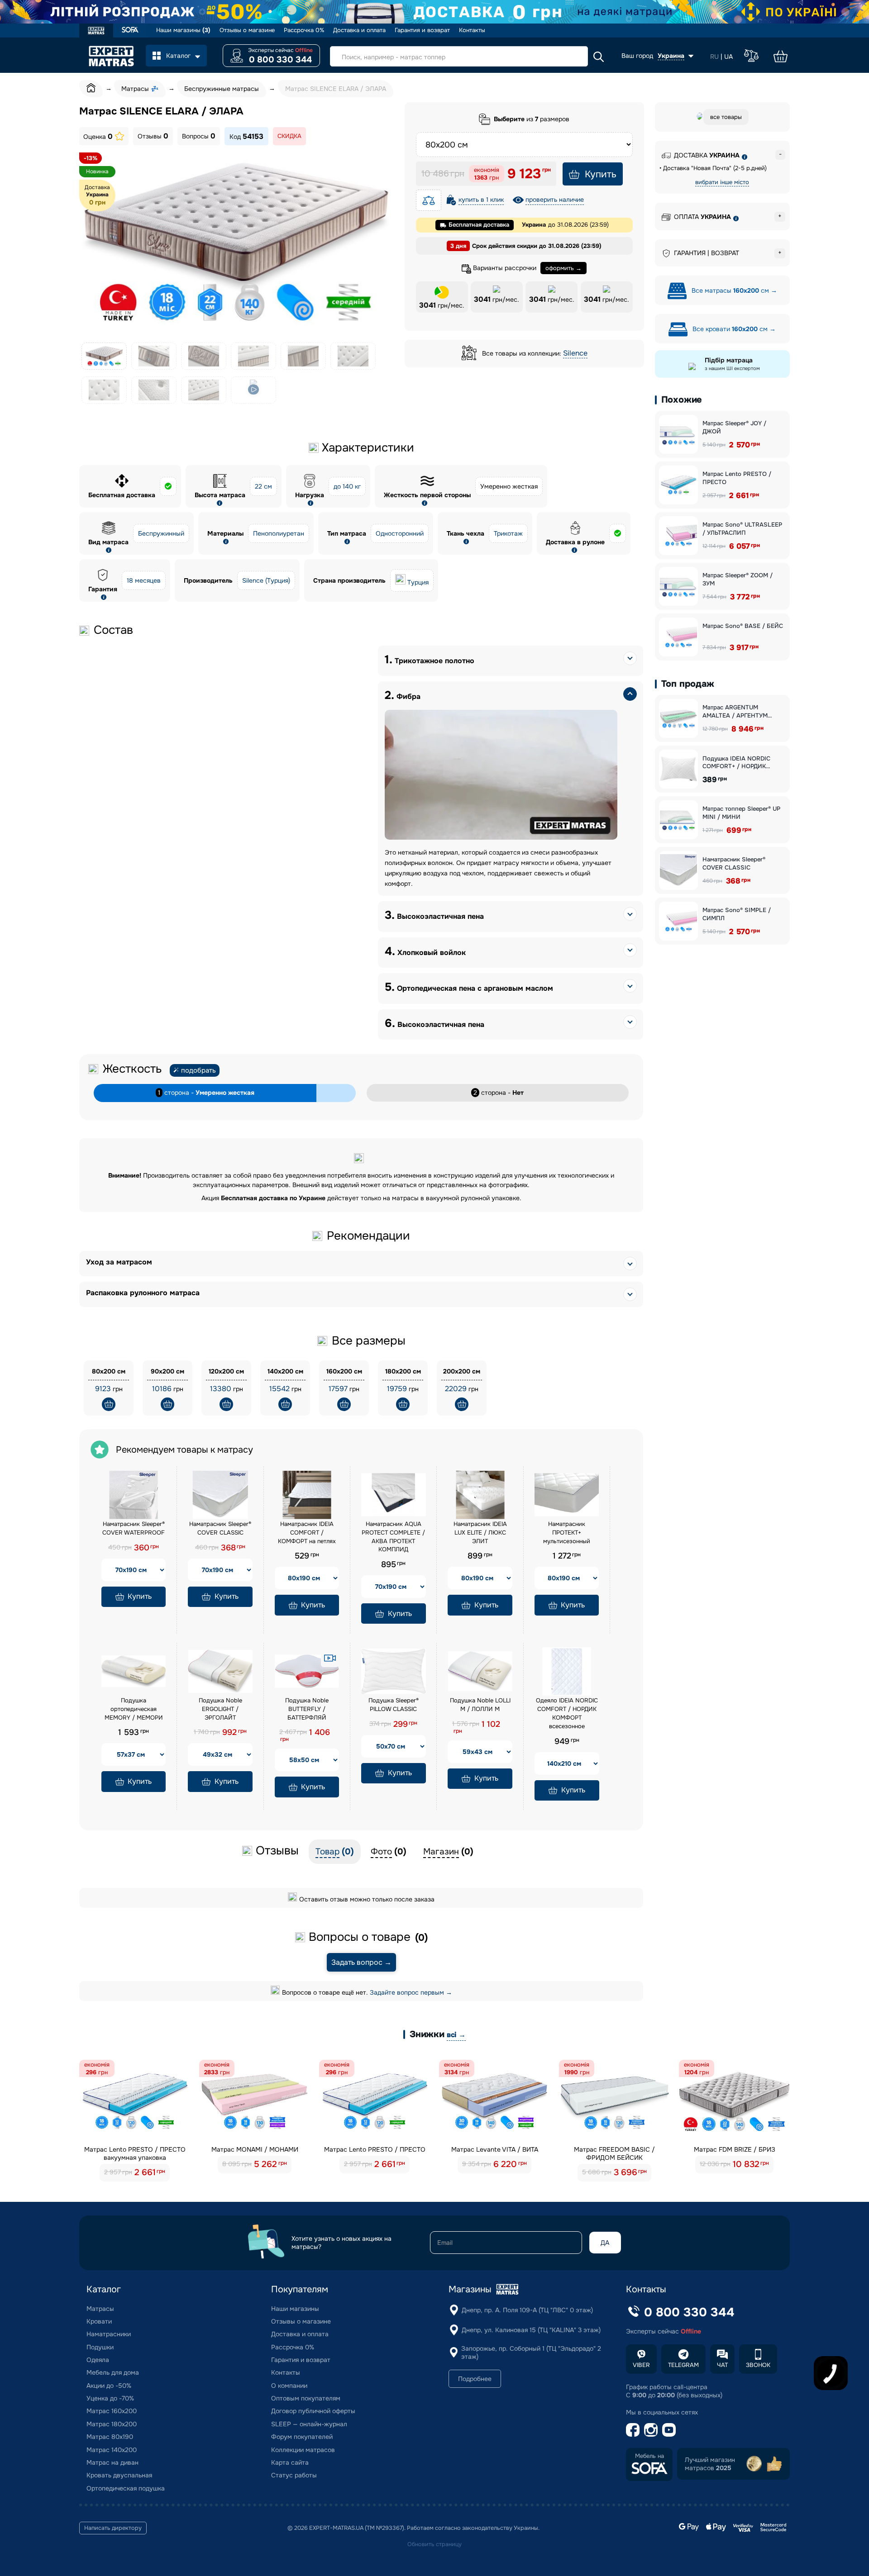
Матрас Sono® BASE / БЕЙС (743, 626)
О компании (289, 2386)
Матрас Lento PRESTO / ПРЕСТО (737, 478)
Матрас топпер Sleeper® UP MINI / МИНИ (741, 813)
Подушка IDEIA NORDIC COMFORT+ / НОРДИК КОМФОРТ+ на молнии (736, 763)
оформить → (563, 268)
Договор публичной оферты (313, 2411)
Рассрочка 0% (304, 30)
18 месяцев (144, 580)
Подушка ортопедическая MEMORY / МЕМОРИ (134, 1709)
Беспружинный (161, 533)
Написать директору (113, 2528)
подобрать (198, 1070)
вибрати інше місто (722, 182)
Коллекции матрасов (303, 2450)
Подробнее (475, 2379)
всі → (456, 2035)
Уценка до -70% (110, 2398)
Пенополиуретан (279, 533)
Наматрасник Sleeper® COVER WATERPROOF (134, 1528)
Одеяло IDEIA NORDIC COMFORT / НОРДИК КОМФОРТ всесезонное (567, 1713)
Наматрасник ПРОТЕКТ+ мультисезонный (567, 1533)
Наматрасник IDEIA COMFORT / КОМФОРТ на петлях (307, 1533)
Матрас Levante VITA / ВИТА (495, 2149)
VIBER (641, 2365)
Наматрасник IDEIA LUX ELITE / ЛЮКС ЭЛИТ (480, 1533)
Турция (418, 582)
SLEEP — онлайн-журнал (309, 2424)
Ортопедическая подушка (126, 2488)
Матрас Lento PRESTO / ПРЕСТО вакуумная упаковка (135, 2153)
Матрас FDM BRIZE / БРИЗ (735, 2149)
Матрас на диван (112, 2462)
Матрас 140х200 (112, 2450)
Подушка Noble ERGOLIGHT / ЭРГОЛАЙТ (220, 1709)
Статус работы (294, 2475)
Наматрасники (109, 2334)
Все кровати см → (733, 329)
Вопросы (199, 136)
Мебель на (649, 2456)
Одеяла (98, 2360)
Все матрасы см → (733, 290)
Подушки (100, 2347)
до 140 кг (347, 486)
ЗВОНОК (758, 2365)
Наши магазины (183, 30)
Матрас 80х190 (110, 2437)
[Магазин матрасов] (96, 32)
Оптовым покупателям (306, 2398)
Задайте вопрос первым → (411, 1992)
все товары (726, 117)
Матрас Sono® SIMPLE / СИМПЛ (737, 914)
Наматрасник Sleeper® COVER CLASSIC (220, 1528)
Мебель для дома (113, 2372)
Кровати (99, 2321)
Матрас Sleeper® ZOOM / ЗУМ (738, 579)
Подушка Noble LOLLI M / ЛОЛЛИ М (480, 1705)
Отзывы (153, 136)
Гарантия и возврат (422, 30)
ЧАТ (722, 2365)
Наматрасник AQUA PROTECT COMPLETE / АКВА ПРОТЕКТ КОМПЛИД (393, 1537)
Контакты (472, 30)
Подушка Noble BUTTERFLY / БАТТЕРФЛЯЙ (307, 1709)
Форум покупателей (302, 2437)
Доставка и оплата (359, 30)
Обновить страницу (434, 2544)
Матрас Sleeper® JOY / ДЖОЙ (734, 427)
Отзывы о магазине (247, 30)
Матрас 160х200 (112, 2411)
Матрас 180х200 (112, 2424)
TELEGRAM (683, 2365)
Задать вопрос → (361, 1962)
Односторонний (400, 533)
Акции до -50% (109, 2386)
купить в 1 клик (481, 200)
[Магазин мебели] (130, 31)
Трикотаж (508, 533)
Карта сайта (290, 2462)
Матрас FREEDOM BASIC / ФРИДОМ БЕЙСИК (614, 2153)
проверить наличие (555, 200)
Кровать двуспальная (119, 2475)
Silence (575, 353)
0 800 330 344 (280, 60)
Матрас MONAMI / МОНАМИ (255, 2149)
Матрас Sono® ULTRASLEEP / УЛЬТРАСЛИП (742, 529)
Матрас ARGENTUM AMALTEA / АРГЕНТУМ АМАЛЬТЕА (735, 711)
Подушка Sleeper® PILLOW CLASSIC (394, 1705)
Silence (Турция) (266, 580)
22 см (263, 486)
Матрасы (100, 2309)
